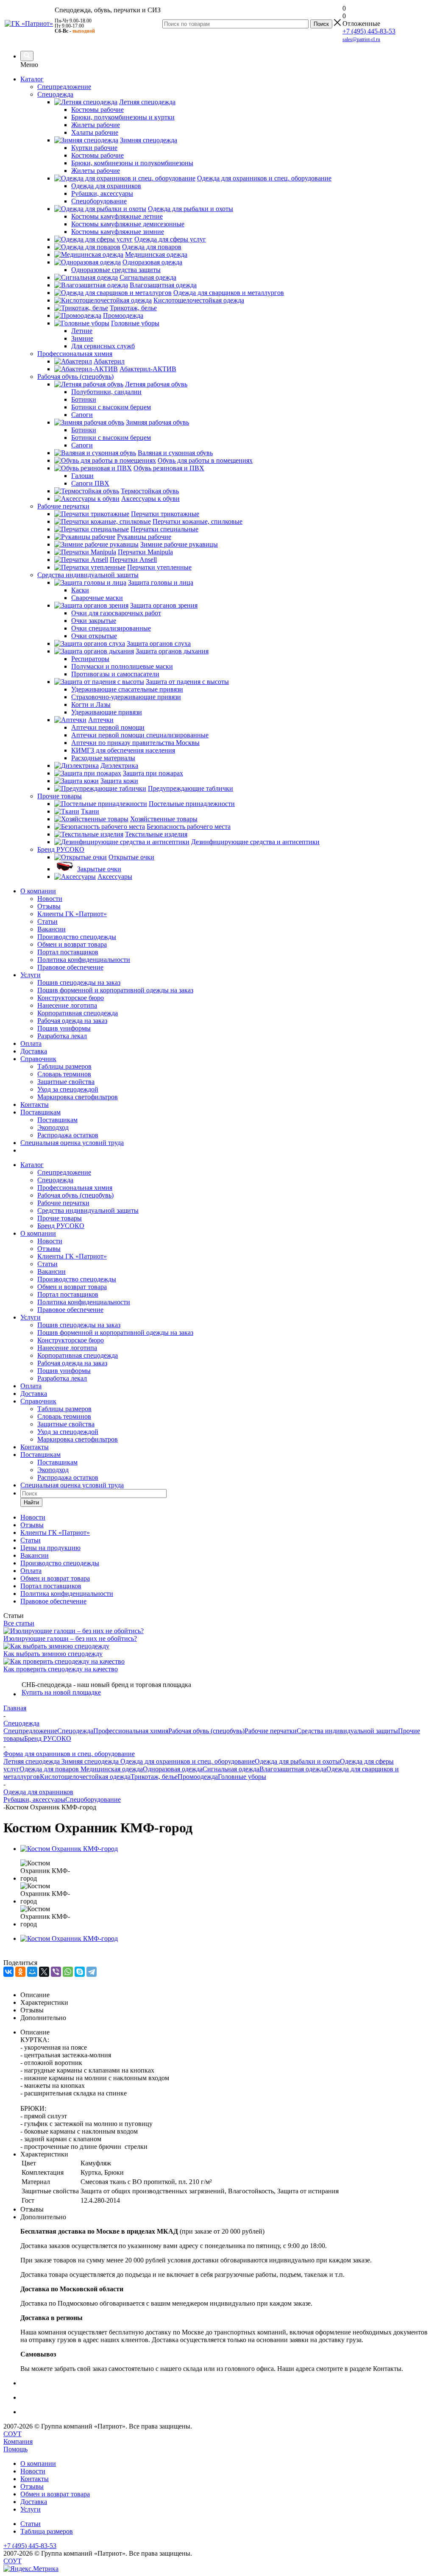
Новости (50, 899)
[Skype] (80, 1972)
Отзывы (49, 906)
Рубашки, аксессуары (34, 1799)
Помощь (15, 2449)
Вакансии (51, 929)
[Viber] (56, 1972)
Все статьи (19, 1623)
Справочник (38, 1059)
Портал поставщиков (68, 952)
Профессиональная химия (75, 1188)
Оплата (31, 1043)
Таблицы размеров (64, 1066)
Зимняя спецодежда (89, 1761)
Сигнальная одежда (231, 1769)
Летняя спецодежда (32, 1761)
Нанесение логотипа (67, 1005)
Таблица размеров (47, 2531)
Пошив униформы (64, 1028)
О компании (38, 891)
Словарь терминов (64, 1074)
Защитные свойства (66, 1082)
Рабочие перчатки (63, 1203)
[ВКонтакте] (8, 1972)
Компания (18, 2441)
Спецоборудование (93, 1799)
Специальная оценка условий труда (72, 1143)
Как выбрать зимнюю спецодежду (53, 1654)
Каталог (32, 79)
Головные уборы (242, 1777)
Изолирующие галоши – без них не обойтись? (70, 1638)
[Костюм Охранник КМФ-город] (69, 1849)
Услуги (31, 975)
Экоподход (53, 1127)
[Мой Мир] (32, 1972)
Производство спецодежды (77, 937)
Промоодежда (198, 1777)
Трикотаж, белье (154, 1777)
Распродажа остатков (68, 1135)
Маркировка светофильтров (78, 1097)
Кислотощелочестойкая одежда (85, 1777)
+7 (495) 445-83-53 (369, 31)
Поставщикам (40, 1112)
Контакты (35, 1105)
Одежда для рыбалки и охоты (297, 1761)
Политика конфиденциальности (84, 960)
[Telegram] (92, 1972)
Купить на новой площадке (61, 1692)
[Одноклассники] (20, 1972)
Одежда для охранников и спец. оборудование (187, 1761)
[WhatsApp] (68, 1972)
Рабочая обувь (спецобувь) (75, 1195)
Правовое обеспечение (70, 967)
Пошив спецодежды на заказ (79, 982)
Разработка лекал (62, 1036)
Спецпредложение (64, 1172)
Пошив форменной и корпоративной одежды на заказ (115, 990)
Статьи (47, 921)
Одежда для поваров (49, 1769)
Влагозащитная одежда (293, 1769)
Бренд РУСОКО (61, 1226)
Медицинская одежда (111, 1769)
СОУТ (13, 2434)
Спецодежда (55, 1180)
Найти (31, 1502)
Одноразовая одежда (173, 1769)
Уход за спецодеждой (68, 1089)
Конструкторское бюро (71, 998)
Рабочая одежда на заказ (72, 1021)
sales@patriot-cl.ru (361, 39)
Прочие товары (60, 1218)
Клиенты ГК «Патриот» (72, 914)
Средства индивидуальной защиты (88, 1210)
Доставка (34, 1051)
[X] (44, 1972)
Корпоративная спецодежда (78, 1013)
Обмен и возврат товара (72, 944)
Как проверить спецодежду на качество (61, 1669)
